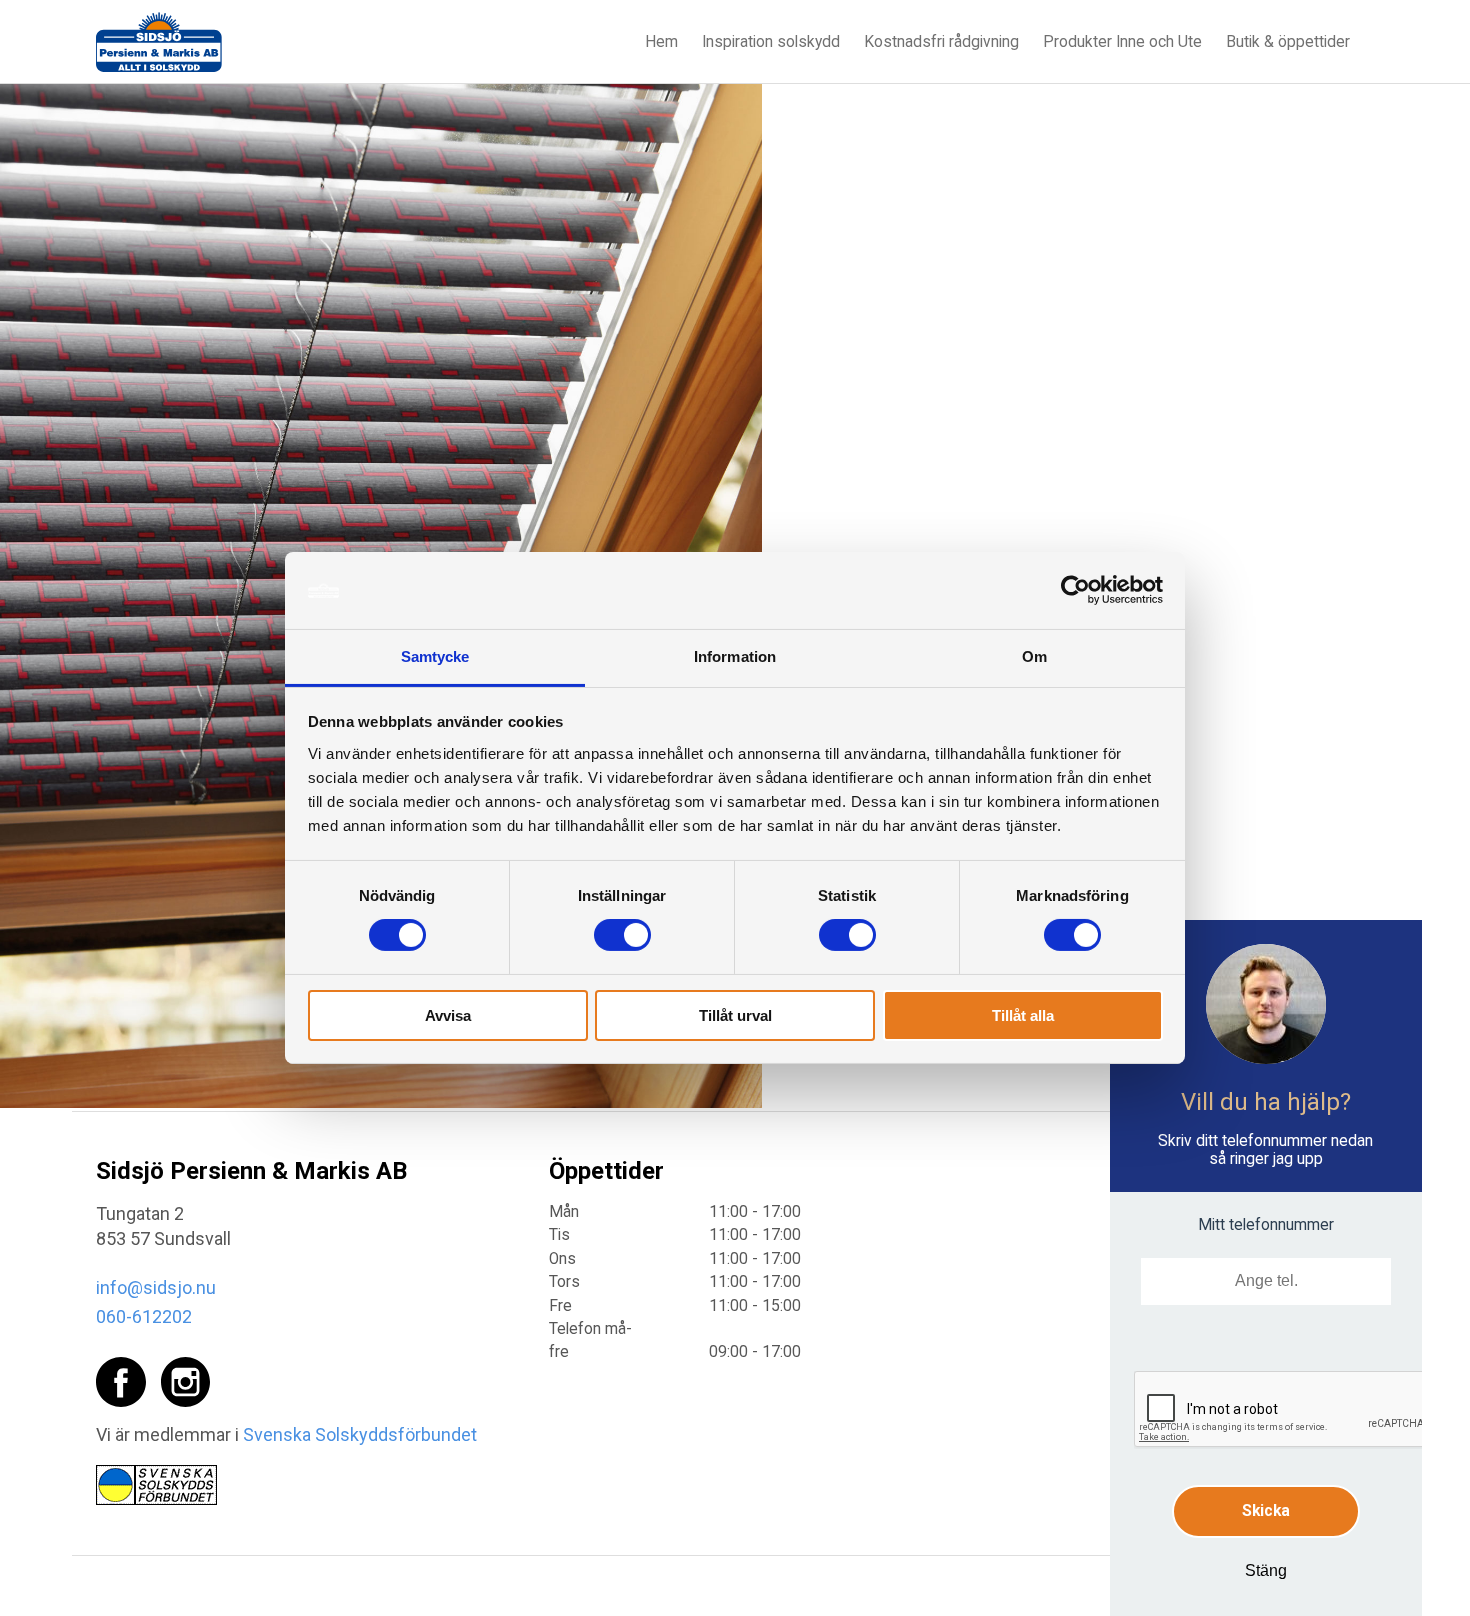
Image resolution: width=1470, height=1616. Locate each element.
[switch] (622, 935)
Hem (661, 42)
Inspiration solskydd (771, 42)
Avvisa (448, 1015)
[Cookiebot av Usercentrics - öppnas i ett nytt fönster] (1075, 590)
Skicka (1266, 1511)
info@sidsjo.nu (156, 1287)
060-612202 (144, 1316)
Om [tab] (1034, 656)
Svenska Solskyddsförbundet (360, 1434)
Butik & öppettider (1288, 42)
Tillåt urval (735, 1015)
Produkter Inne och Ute (1122, 42)
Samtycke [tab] (435, 656)
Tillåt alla (1023, 1015)
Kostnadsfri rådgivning (941, 42)
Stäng (1266, 1570)
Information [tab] (735, 656)
